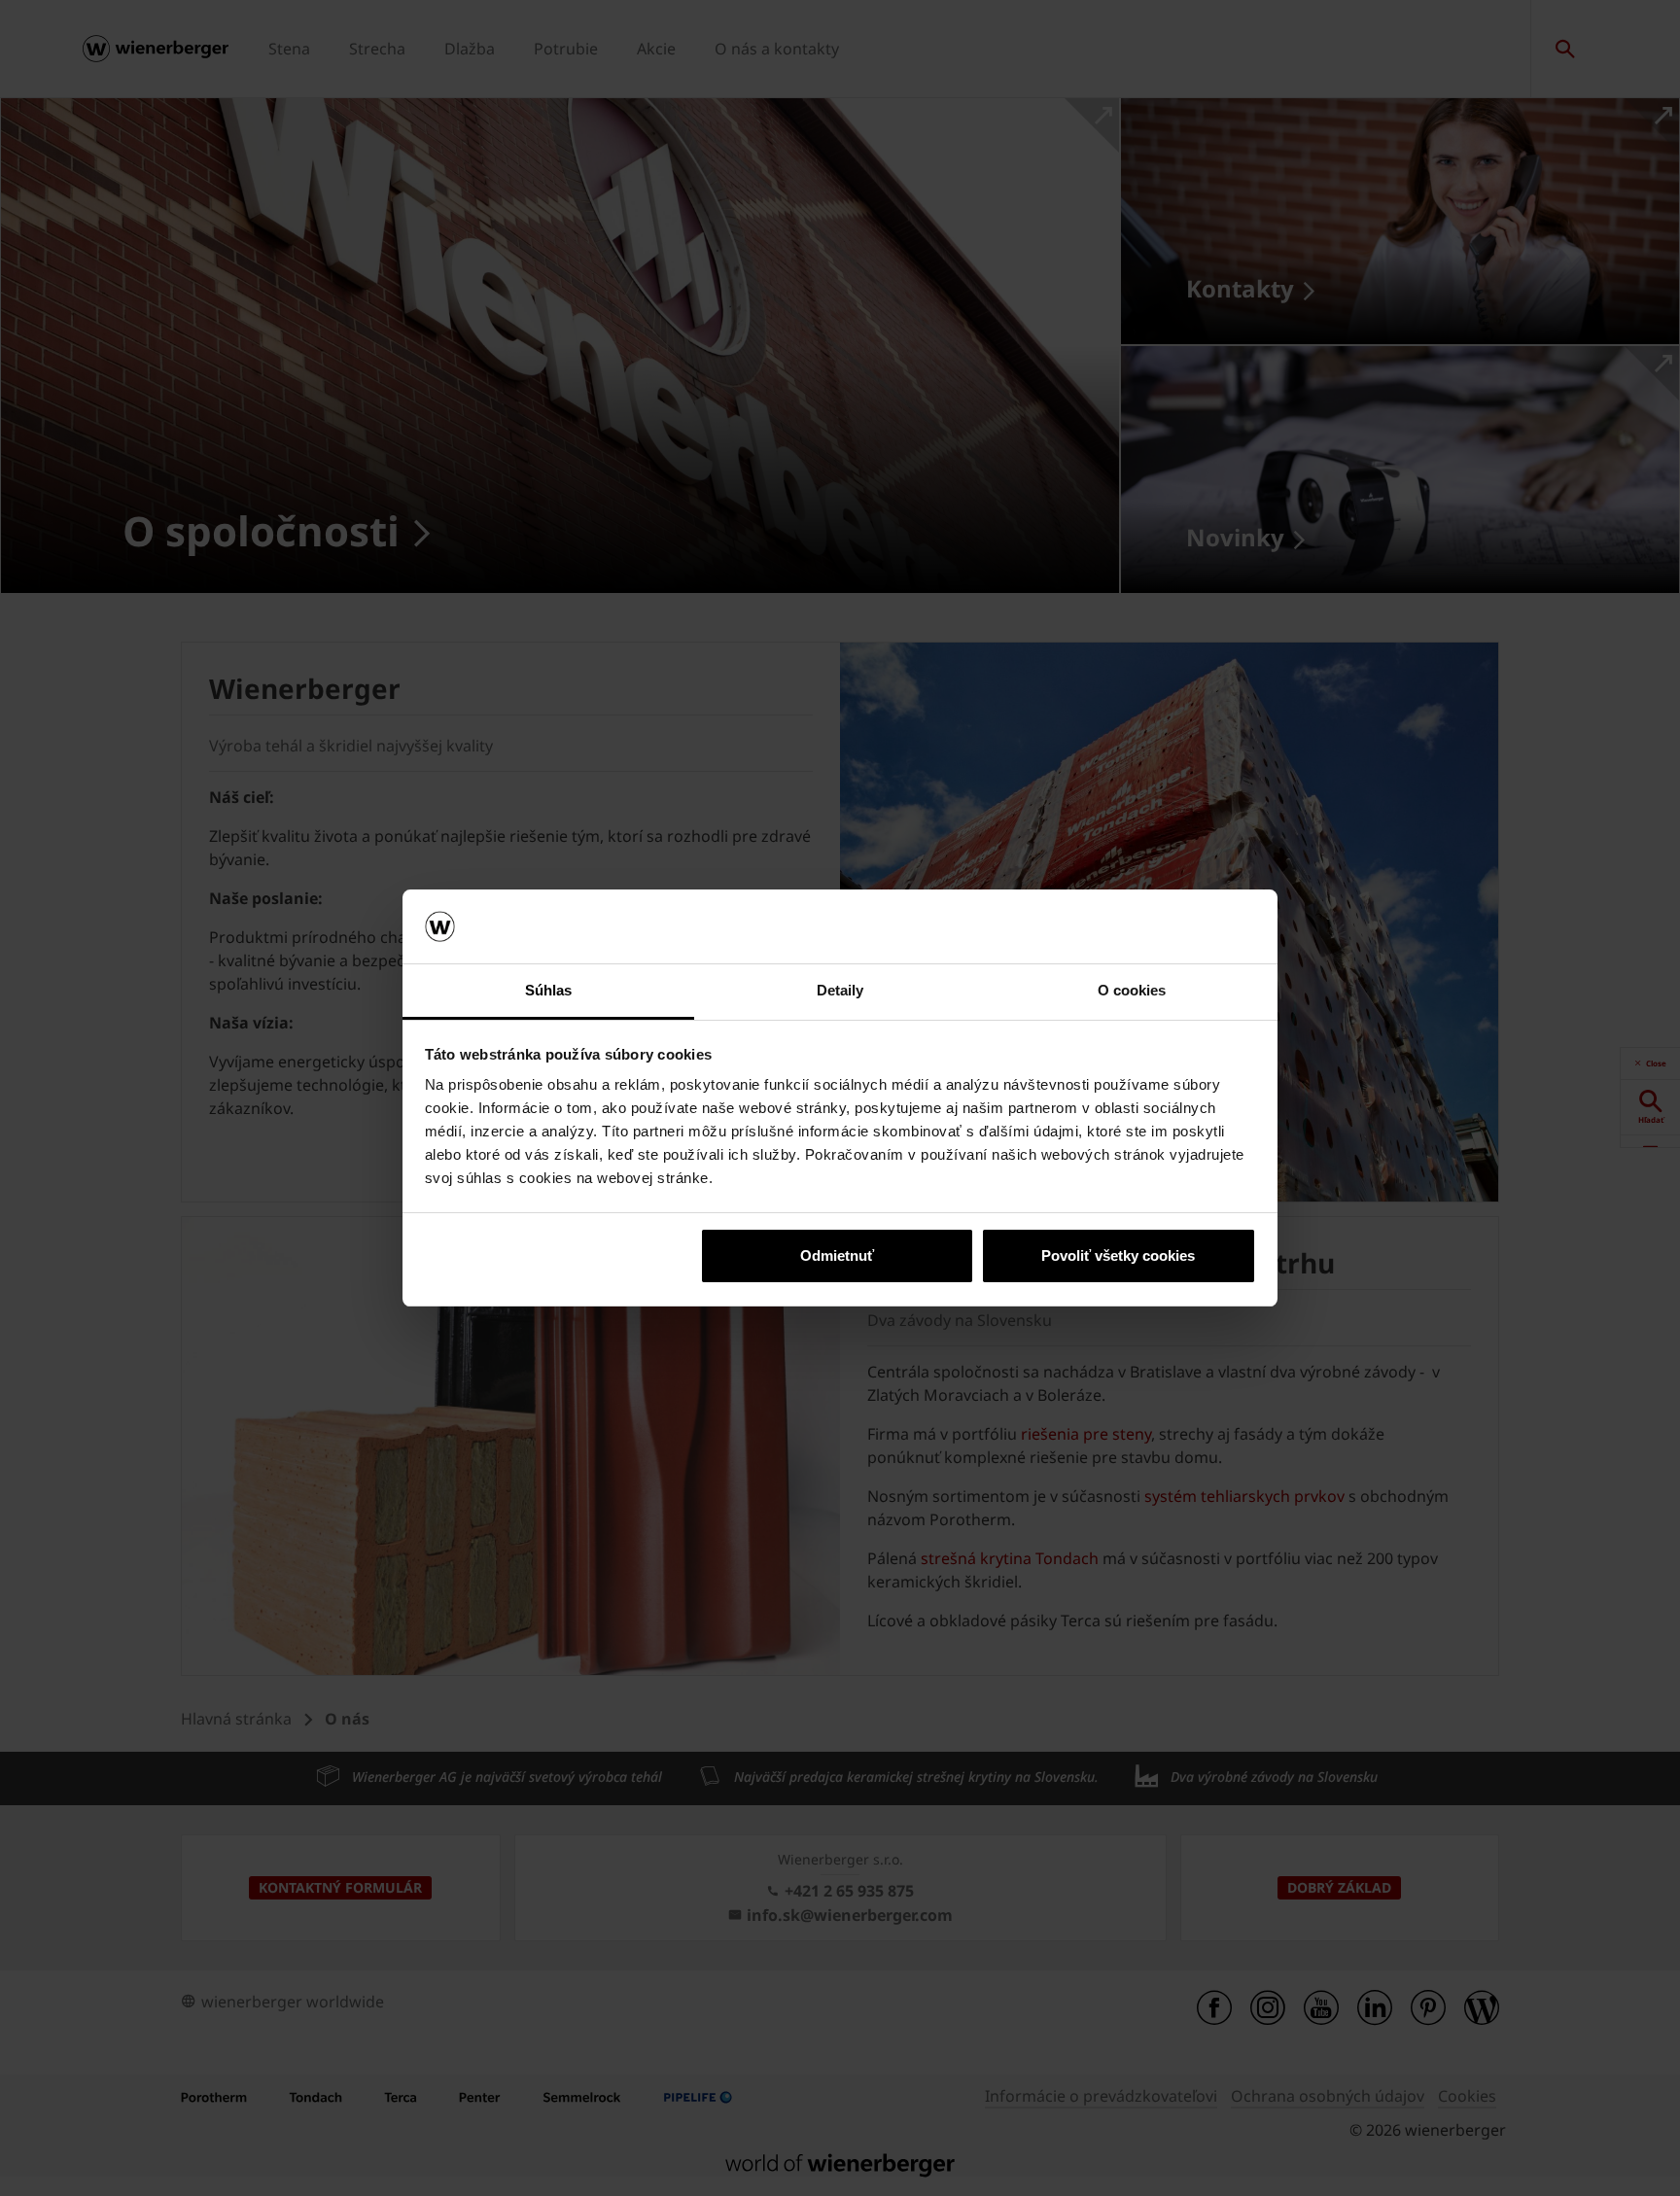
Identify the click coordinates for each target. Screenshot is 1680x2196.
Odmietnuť (837, 1255)
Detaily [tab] (840, 990)
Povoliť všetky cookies (1118, 1255)
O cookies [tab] (1132, 990)
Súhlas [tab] (549, 990)
